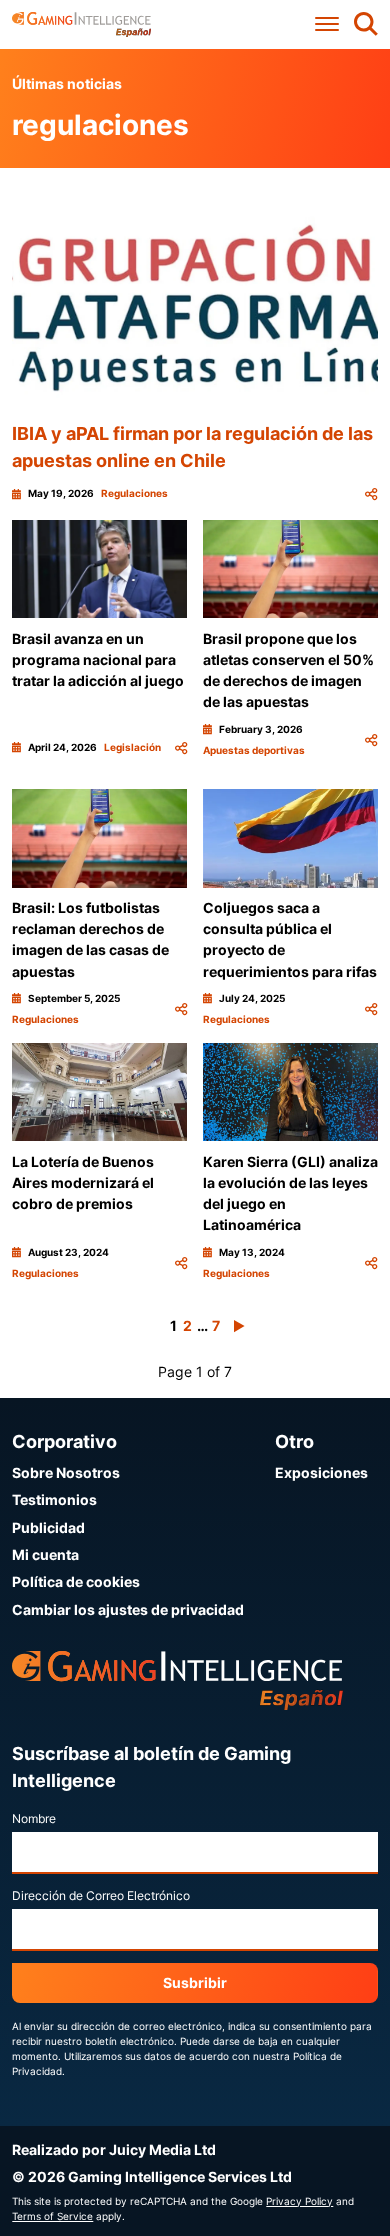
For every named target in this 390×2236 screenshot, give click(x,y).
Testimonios (54, 1499)
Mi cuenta (45, 1554)
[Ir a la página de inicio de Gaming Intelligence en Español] (81, 24)
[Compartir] (371, 493)
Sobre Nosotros (66, 1472)
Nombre (34, 1818)
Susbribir (195, 1982)
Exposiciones (321, 1472)
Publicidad (48, 1527)
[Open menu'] (327, 24)
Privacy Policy (299, 2201)
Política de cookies (76, 1581)
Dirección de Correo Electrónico (101, 1895)
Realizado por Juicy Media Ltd (114, 2149)
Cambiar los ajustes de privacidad (128, 1609)
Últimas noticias (67, 83)
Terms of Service (52, 2216)
